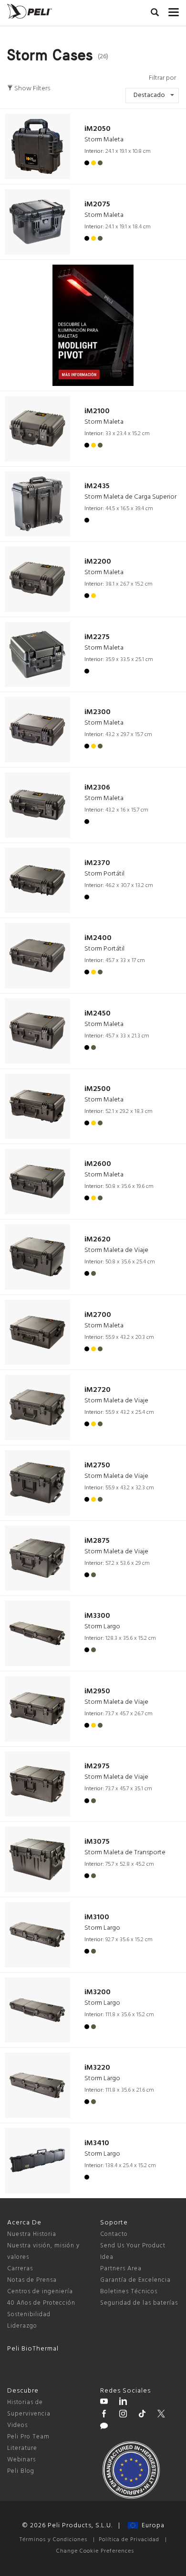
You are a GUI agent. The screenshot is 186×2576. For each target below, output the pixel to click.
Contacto (114, 2234)
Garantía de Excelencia (135, 2280)
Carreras (20, 2269)
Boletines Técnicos (129, 2292)
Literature (22, 2448)
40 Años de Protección (41, 2303)
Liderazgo (22, 2326)
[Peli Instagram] (123, 2415)
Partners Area (121, 2269)
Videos (17, 2425)
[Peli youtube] (104, 2403)
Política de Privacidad (129, 2540)
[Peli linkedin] (123, 2403)
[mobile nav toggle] (174, 10)
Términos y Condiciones (53, 2540)
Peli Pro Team (28, 2437)
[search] (155, 14)
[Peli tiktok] (142, 2415)
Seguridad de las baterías (139, 2303)
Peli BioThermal (33, 2349)
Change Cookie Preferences (95, 2551)
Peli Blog (21, 2471)
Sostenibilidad (29, 2314)
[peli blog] (104, 2427)
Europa (151, 2526)
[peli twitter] (161, 2415)
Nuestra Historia (32, 2234)
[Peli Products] (104, 2415)
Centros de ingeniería (40, 2292)
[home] (30, 11)
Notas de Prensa (32, 2280)
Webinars (21, 2460)
